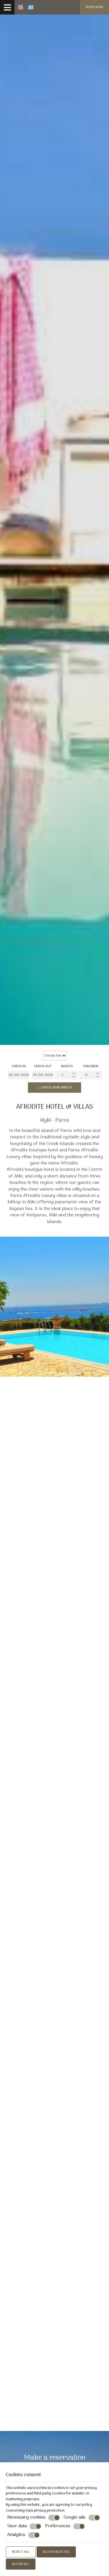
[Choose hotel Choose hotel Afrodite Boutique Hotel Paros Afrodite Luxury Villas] (55, 1056)
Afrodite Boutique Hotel (46, 1487)
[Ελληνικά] (31, 7)
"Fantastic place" (54, 2350)
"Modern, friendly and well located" (54, 1698)
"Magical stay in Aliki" (55, 2063)
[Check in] (19, 1075)
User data (17, 2526)
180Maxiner (55, 2000)
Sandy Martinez (54, 1829)
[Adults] (67, 1075)
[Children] (91, 1075)
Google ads (75, 2518)
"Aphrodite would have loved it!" (54, 2130)
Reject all (21, 2552)
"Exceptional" (55, 1766)
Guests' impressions (54, 1655)
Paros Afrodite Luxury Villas (53, 1604)
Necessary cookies (26, 2518)
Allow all (21, 2564)
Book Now (17, 1499)
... (54, 2403)
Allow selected (56, 2552)
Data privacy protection (45, 2511)
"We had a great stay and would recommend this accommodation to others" (55, 2211)
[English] (21, 7)
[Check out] (43, 1075)
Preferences (58, 2526)
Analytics (16, 2535)
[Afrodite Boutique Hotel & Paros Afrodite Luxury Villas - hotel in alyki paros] (107, 5)
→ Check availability (54, 1088)
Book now (94, 7)
